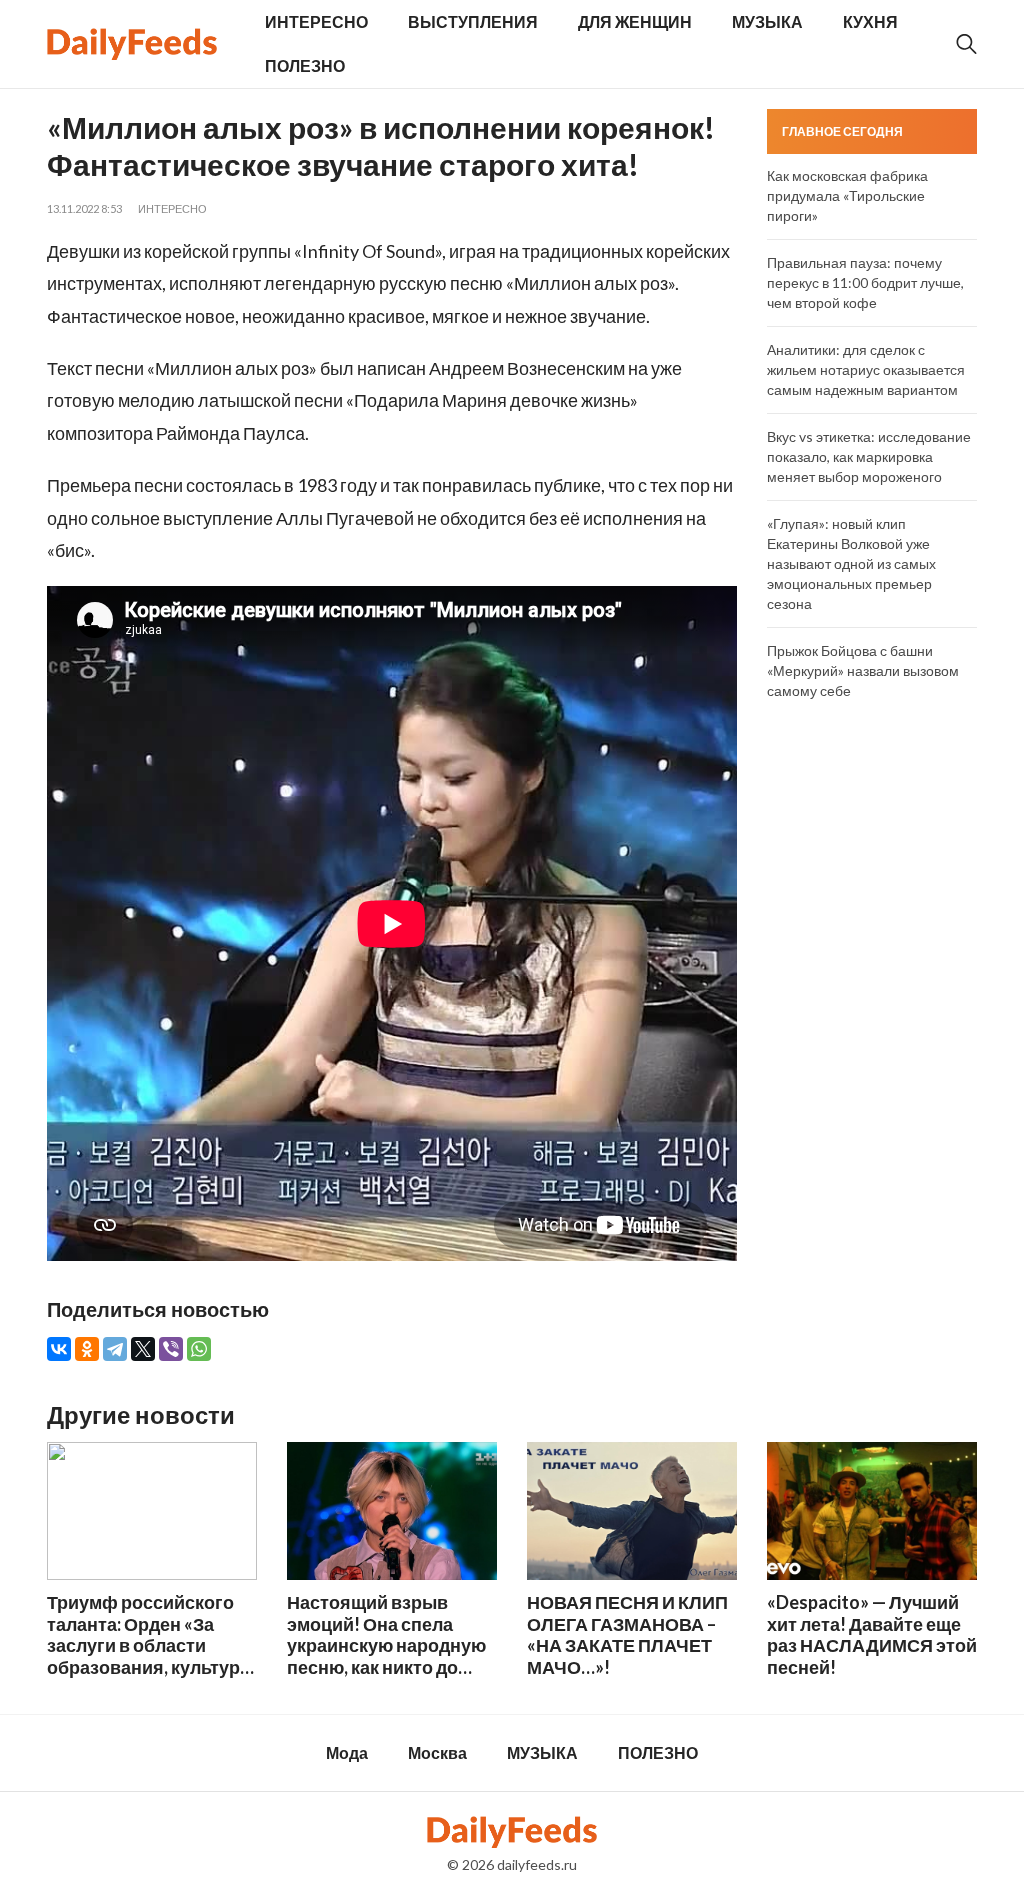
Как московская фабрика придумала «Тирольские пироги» (847, 195)
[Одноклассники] (87, 1349)
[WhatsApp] (199, 1349)
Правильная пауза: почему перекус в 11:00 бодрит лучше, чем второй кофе (865, 282)
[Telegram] (115, 1349)
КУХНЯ (870, 21)
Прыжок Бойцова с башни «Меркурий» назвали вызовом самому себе (863, 670)
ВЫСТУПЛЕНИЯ (473, 21)
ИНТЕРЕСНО (316, 21)
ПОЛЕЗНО (305, 65)
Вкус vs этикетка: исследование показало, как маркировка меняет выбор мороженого (869, 456)
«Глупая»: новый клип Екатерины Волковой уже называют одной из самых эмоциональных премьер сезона (851, 563)
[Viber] (171, 1349)
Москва (437, 1752)
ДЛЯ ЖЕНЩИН (635, 21)
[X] (143, 1349)
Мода (347, 1752)
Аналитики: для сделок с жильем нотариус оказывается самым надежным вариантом (866, 369)
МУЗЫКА (767, 21)
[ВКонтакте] (59, 1349)
